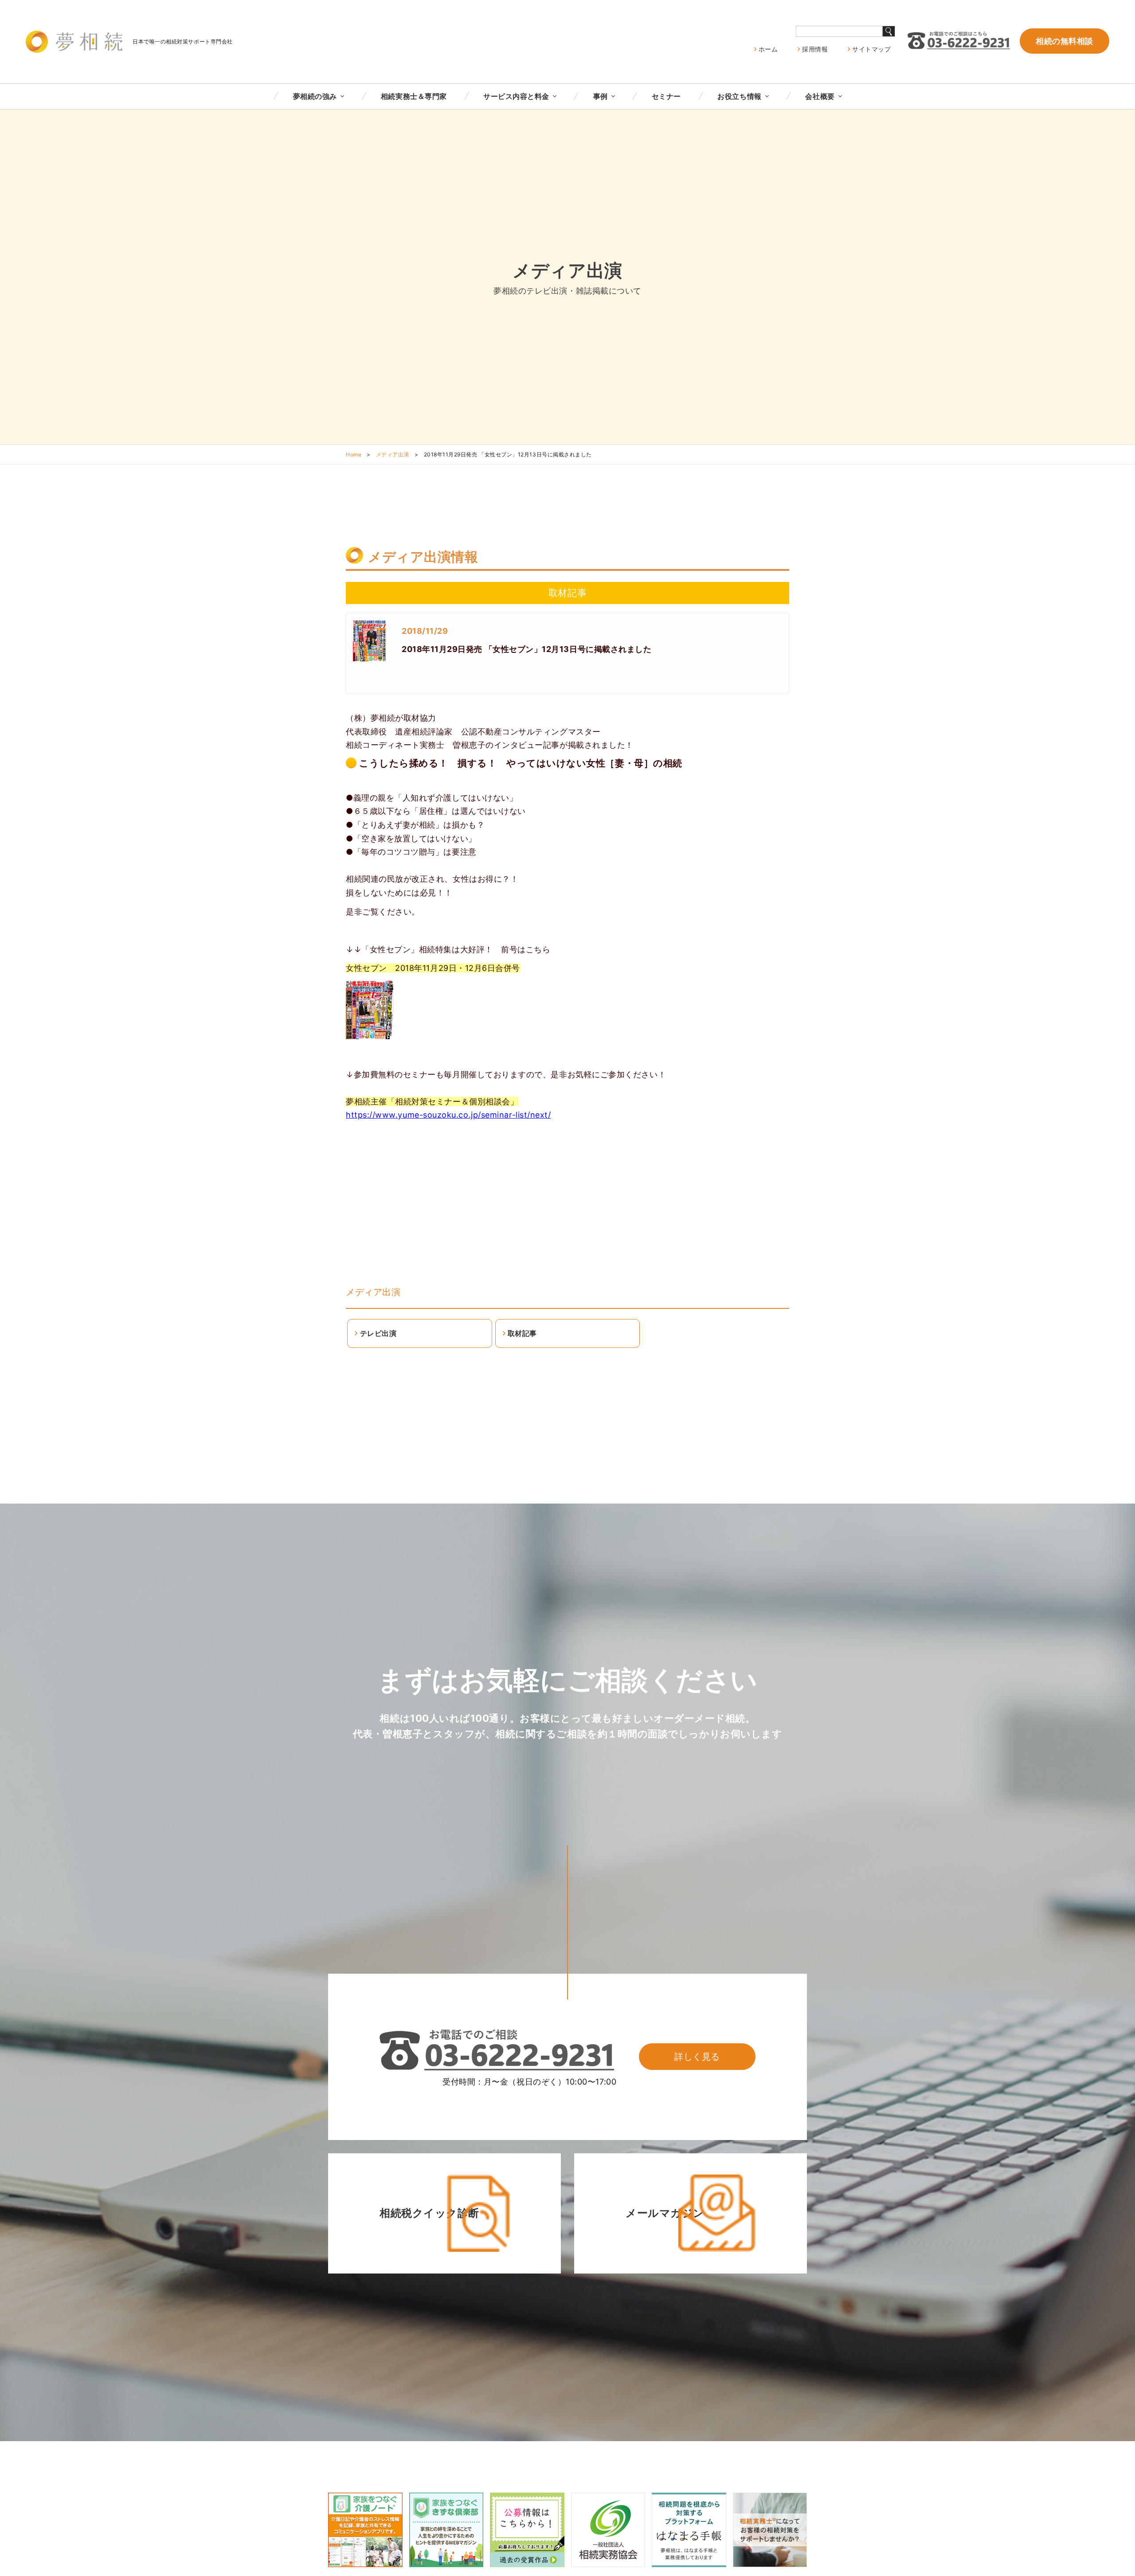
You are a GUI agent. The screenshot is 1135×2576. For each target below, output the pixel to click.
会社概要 (820, 96)
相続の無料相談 (1065, 41)
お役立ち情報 (739, 96)
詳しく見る (697, 2057)
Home (354, 454)
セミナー (666, 96)
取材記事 (522, 1333)
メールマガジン (665, 2213)
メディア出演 (393, 454)
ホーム (768, 49)
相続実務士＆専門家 (414, 96)
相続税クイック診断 (429, 2213)
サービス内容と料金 (516, 96)
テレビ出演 (378, 1333)
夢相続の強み (315, 96)
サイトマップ (871, 49)
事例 (601, 96)
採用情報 (815, 49)
